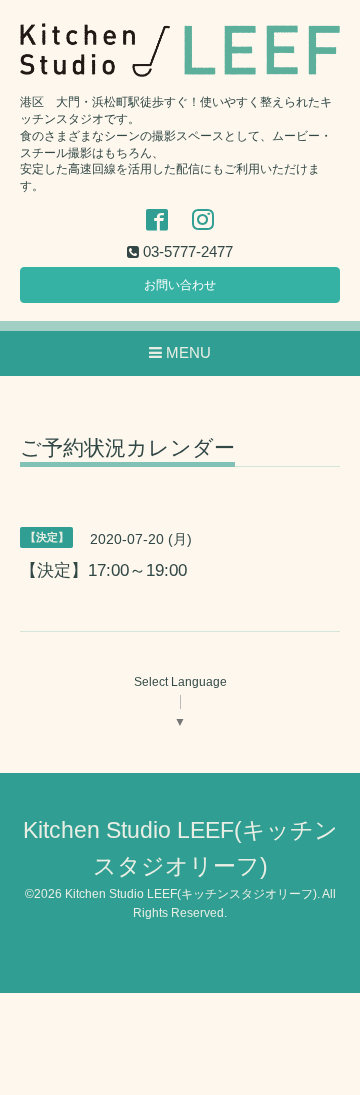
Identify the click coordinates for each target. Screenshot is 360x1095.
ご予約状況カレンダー (127, 448)
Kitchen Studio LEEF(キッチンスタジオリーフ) (191, 894)
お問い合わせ (180, 285)
